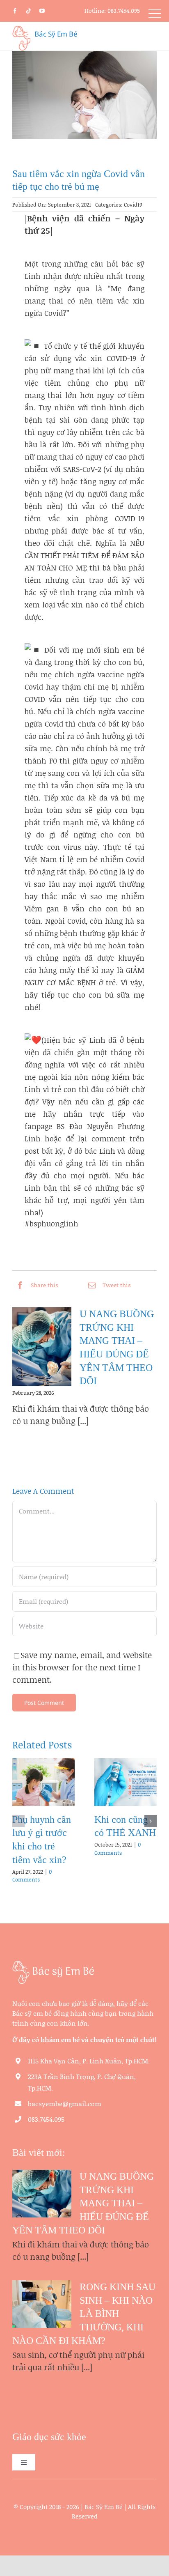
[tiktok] (29, 11)
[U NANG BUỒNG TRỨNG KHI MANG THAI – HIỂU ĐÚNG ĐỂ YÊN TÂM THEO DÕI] (42, 1347)
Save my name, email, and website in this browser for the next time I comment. (82, 1667)
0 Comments (32, 1876)
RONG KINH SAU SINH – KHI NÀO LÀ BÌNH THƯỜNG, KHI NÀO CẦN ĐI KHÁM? (84, 2314)
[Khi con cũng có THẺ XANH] (126, 1782)
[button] (18, 1821)
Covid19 (133, 205)
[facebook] (15, 11)
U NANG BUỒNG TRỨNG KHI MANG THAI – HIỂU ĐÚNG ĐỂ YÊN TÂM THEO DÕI (83, 2203)
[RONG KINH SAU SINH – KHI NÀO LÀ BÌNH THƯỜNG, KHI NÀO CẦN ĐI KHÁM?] (42, 2304)
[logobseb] (53, 1964)
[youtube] (42, 11)
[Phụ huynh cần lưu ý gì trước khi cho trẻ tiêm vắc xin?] (43, 1782)
